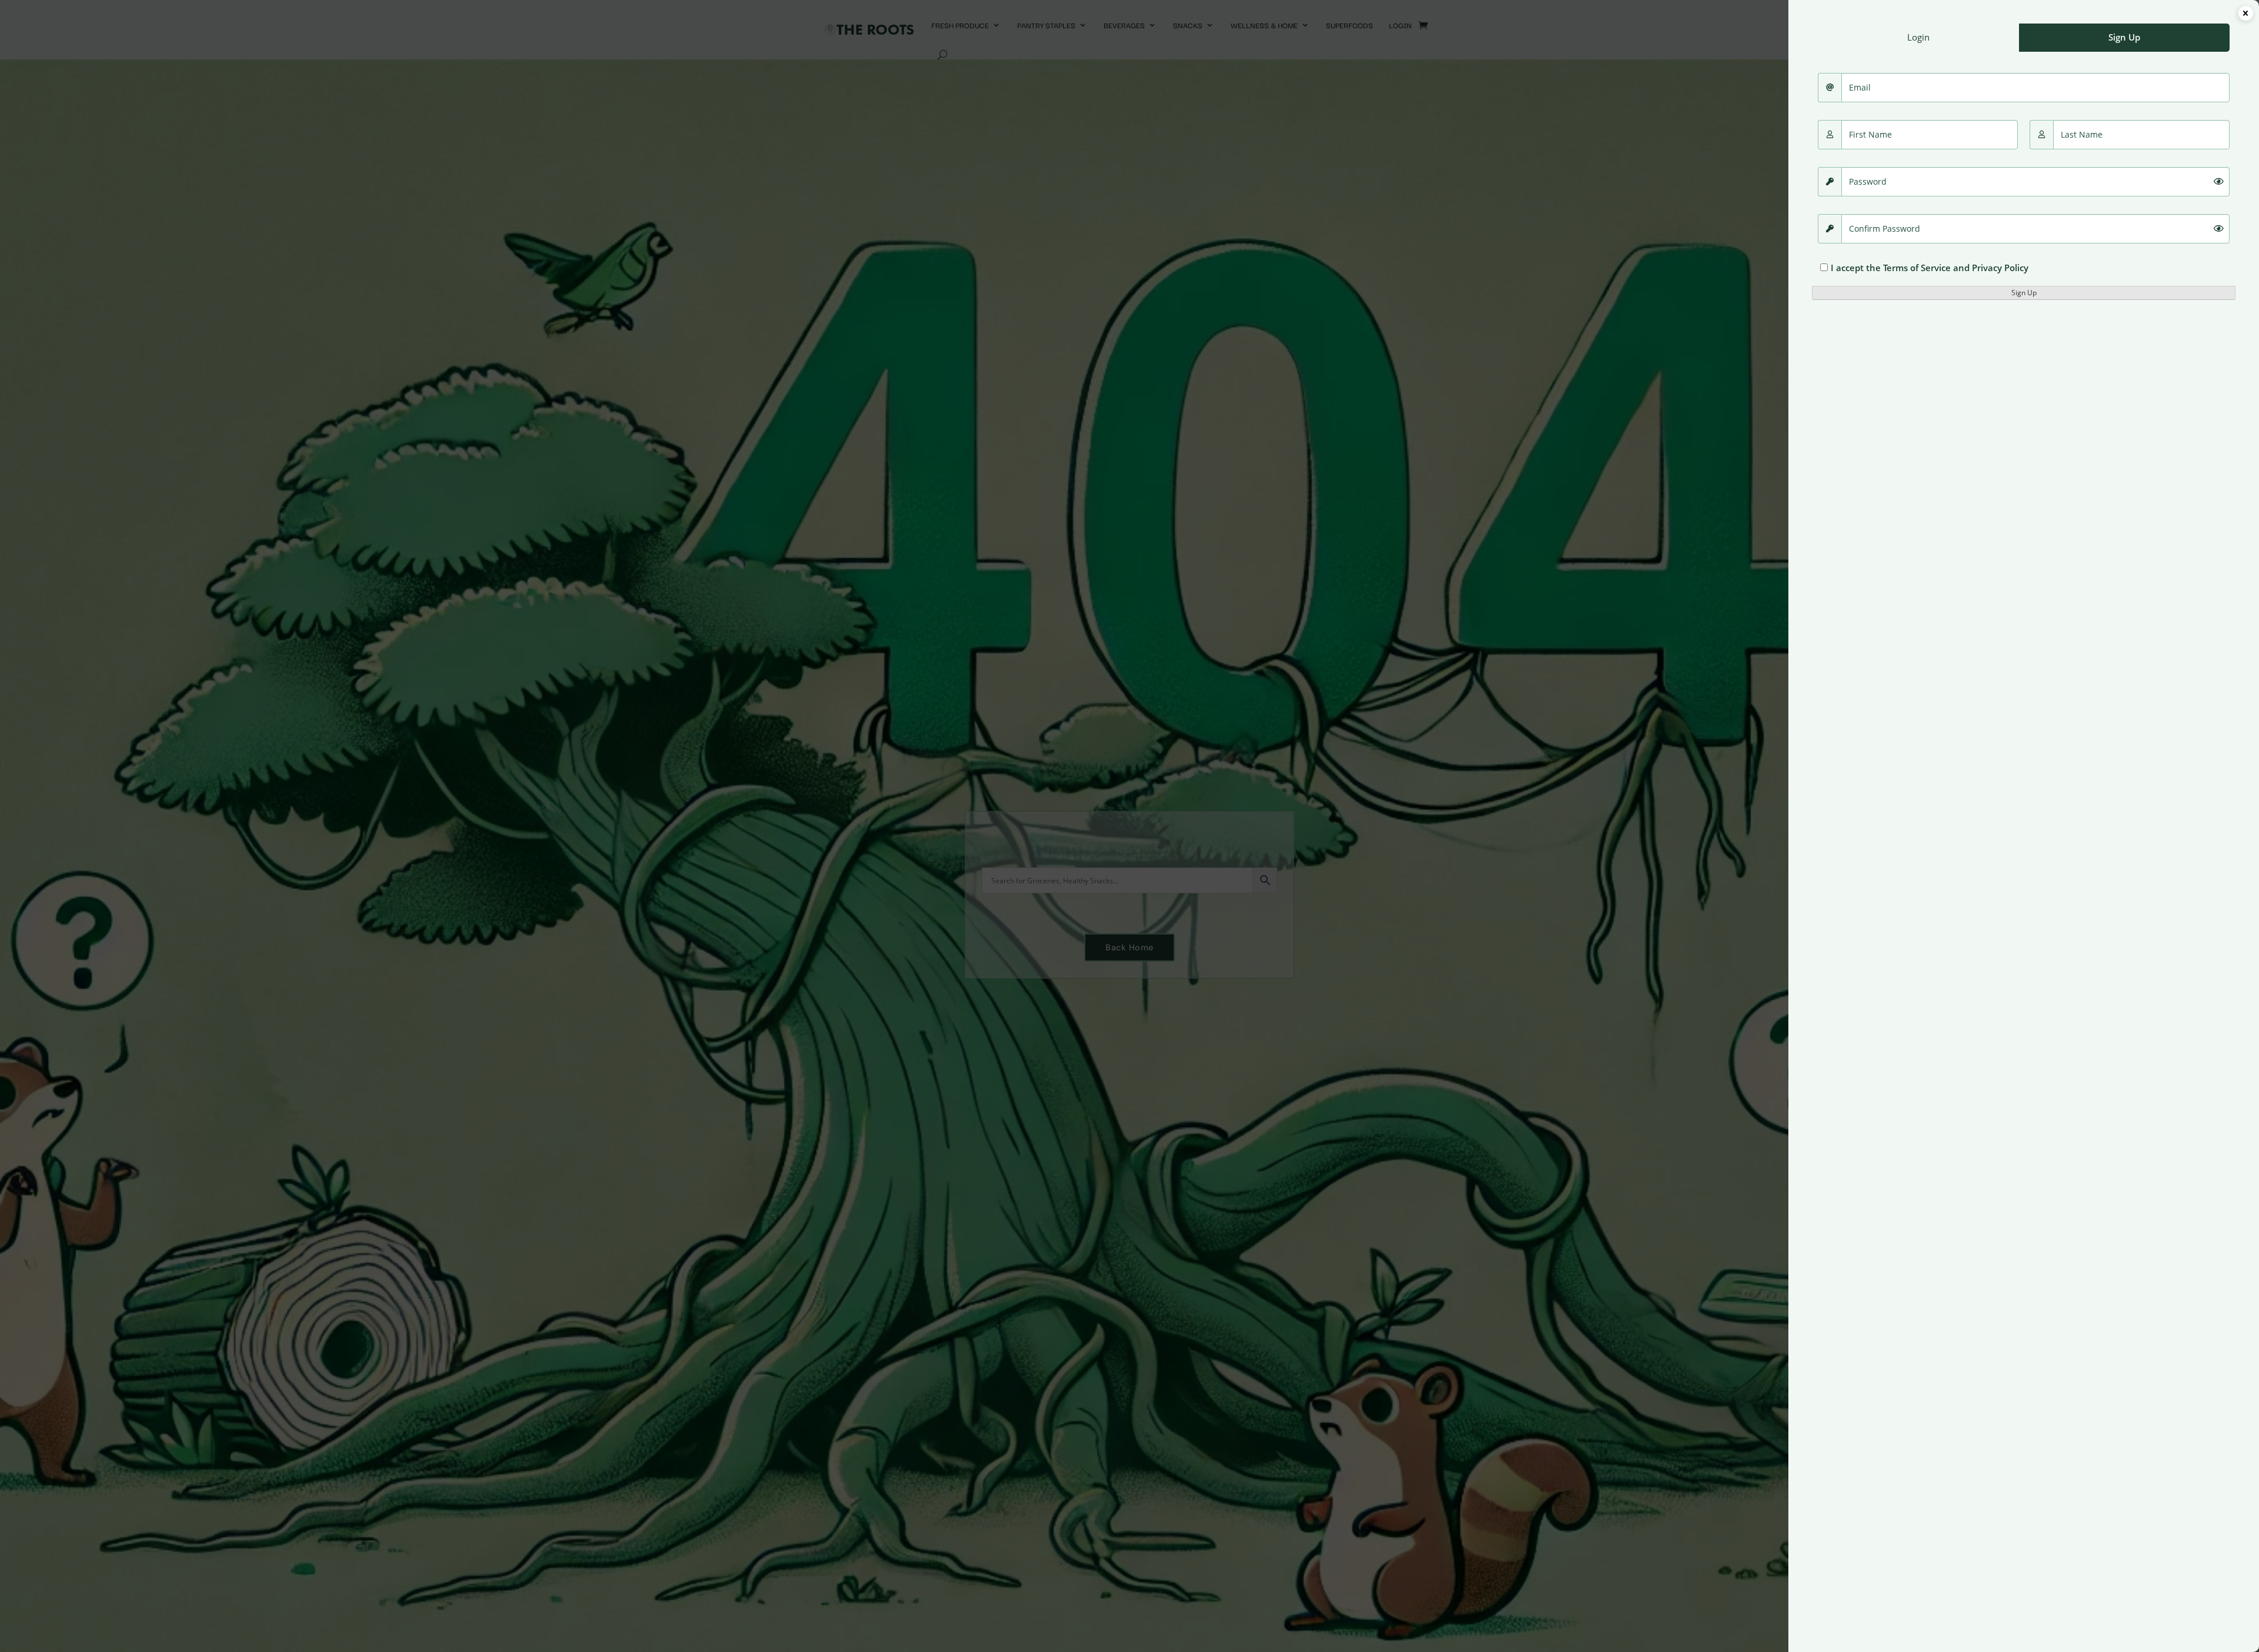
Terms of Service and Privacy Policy (1956, 268)
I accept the (1930, 268)
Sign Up (2024, 293)
